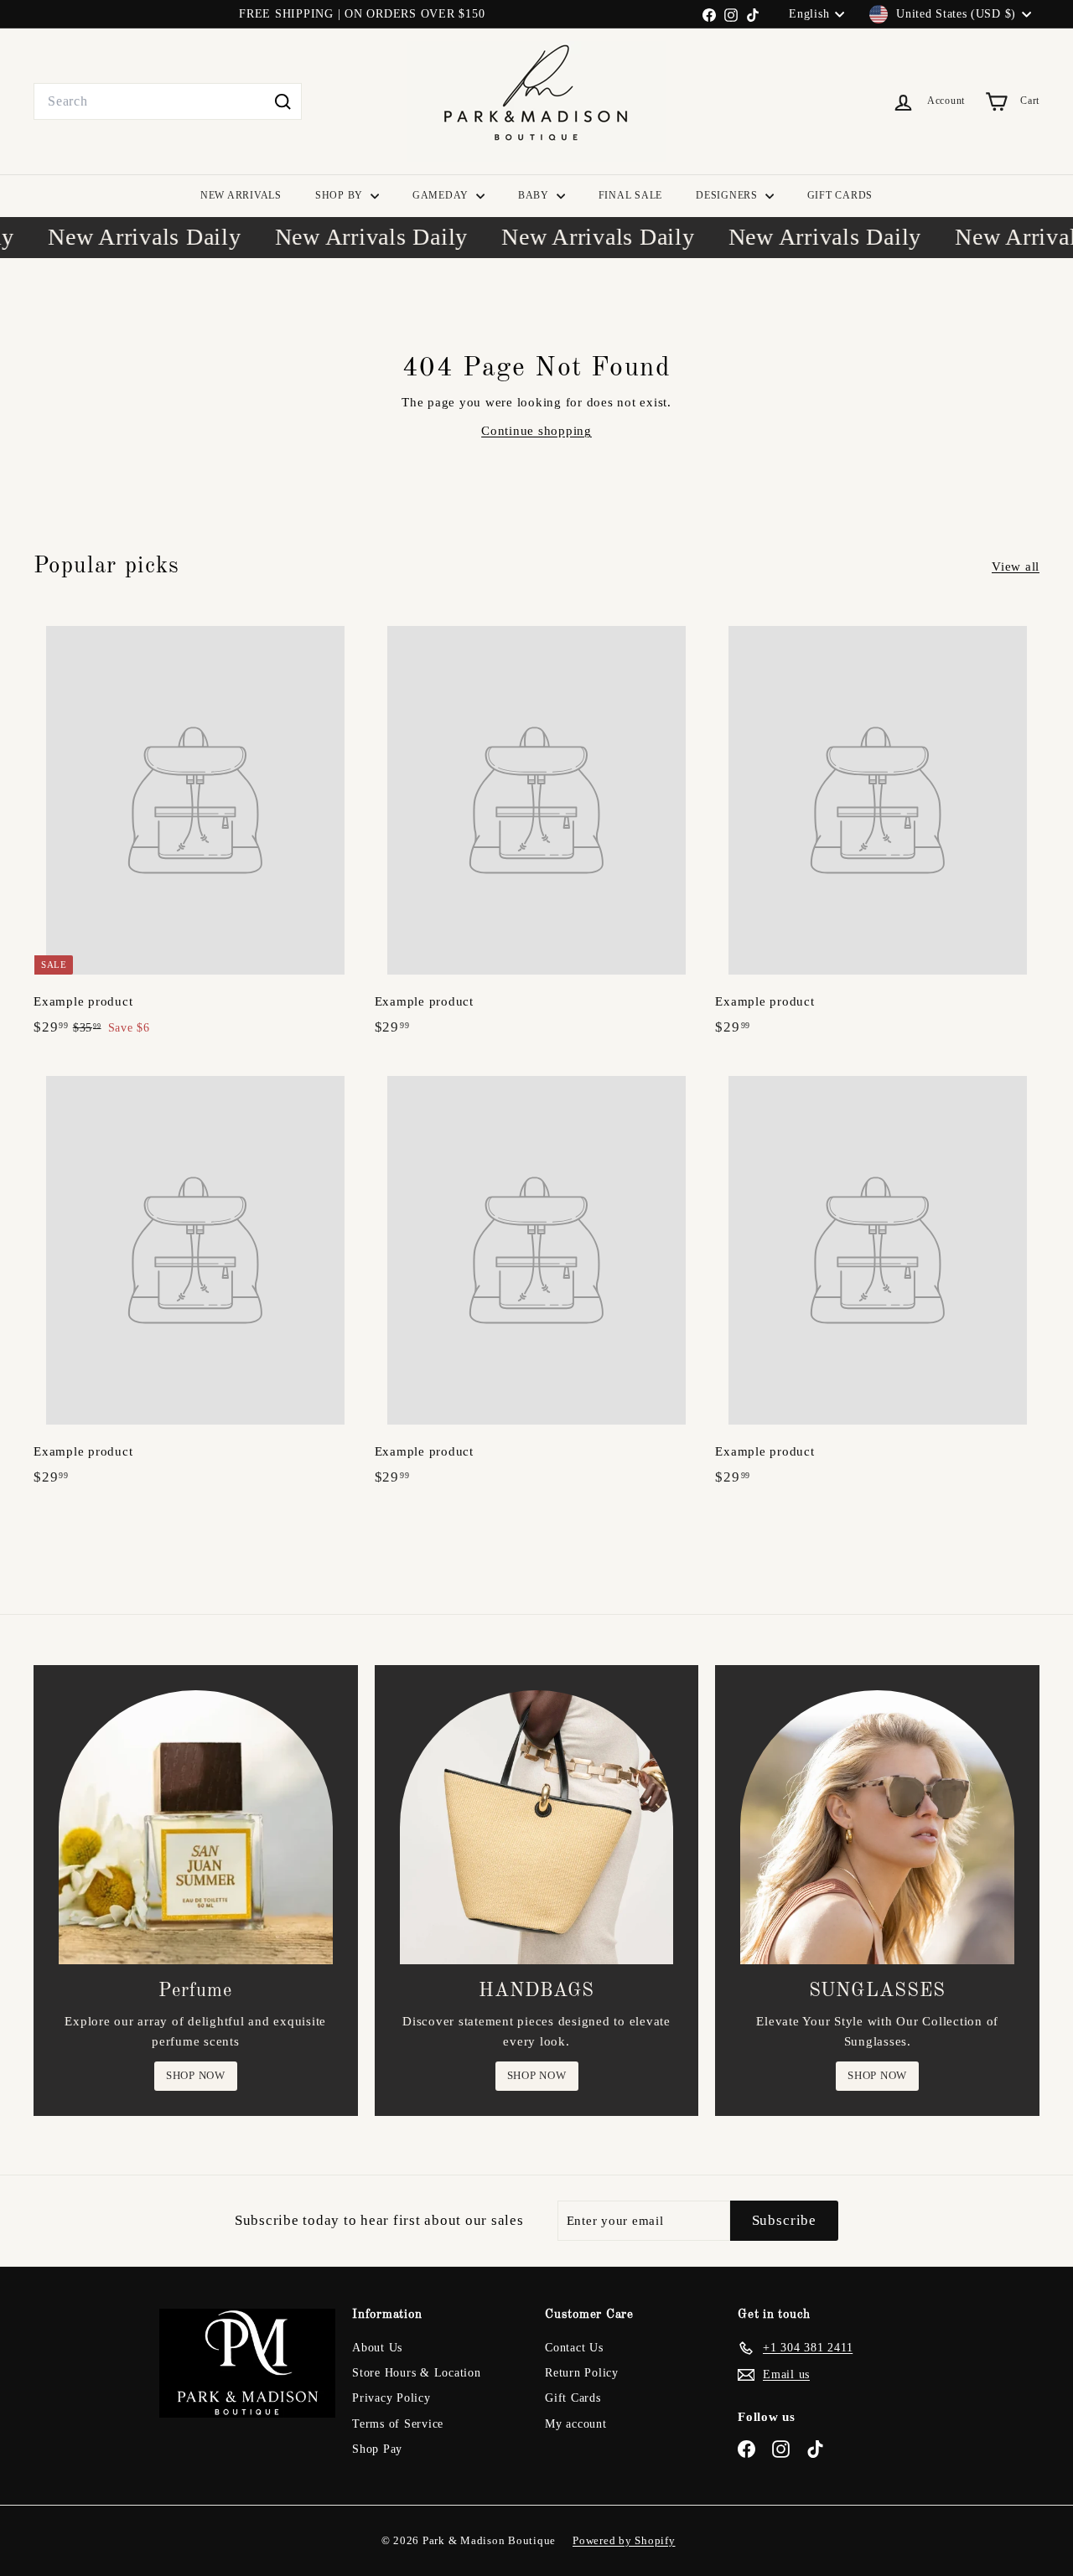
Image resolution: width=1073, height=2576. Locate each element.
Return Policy (582, 2373)
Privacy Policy (391, 2398)
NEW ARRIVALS (241, 195)
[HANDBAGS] (537, 1827)
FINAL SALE (631, 195)
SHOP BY (341, 195)
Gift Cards (573, 2398)
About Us (377, 2348)
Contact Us (574, 2348)
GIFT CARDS (840, 195)
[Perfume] (196, 1827)
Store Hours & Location (417, 2373)
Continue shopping (536, 431)
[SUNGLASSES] (877, 1827)
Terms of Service (398, 2424)
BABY (535, 195)
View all (1016, 566)
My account (576, 2424)
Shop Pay (377, 2449)
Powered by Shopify (624, 2540)
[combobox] (168, 101)
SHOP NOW (196, 2075)
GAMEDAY (442, 195)
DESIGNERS (728, 195)
